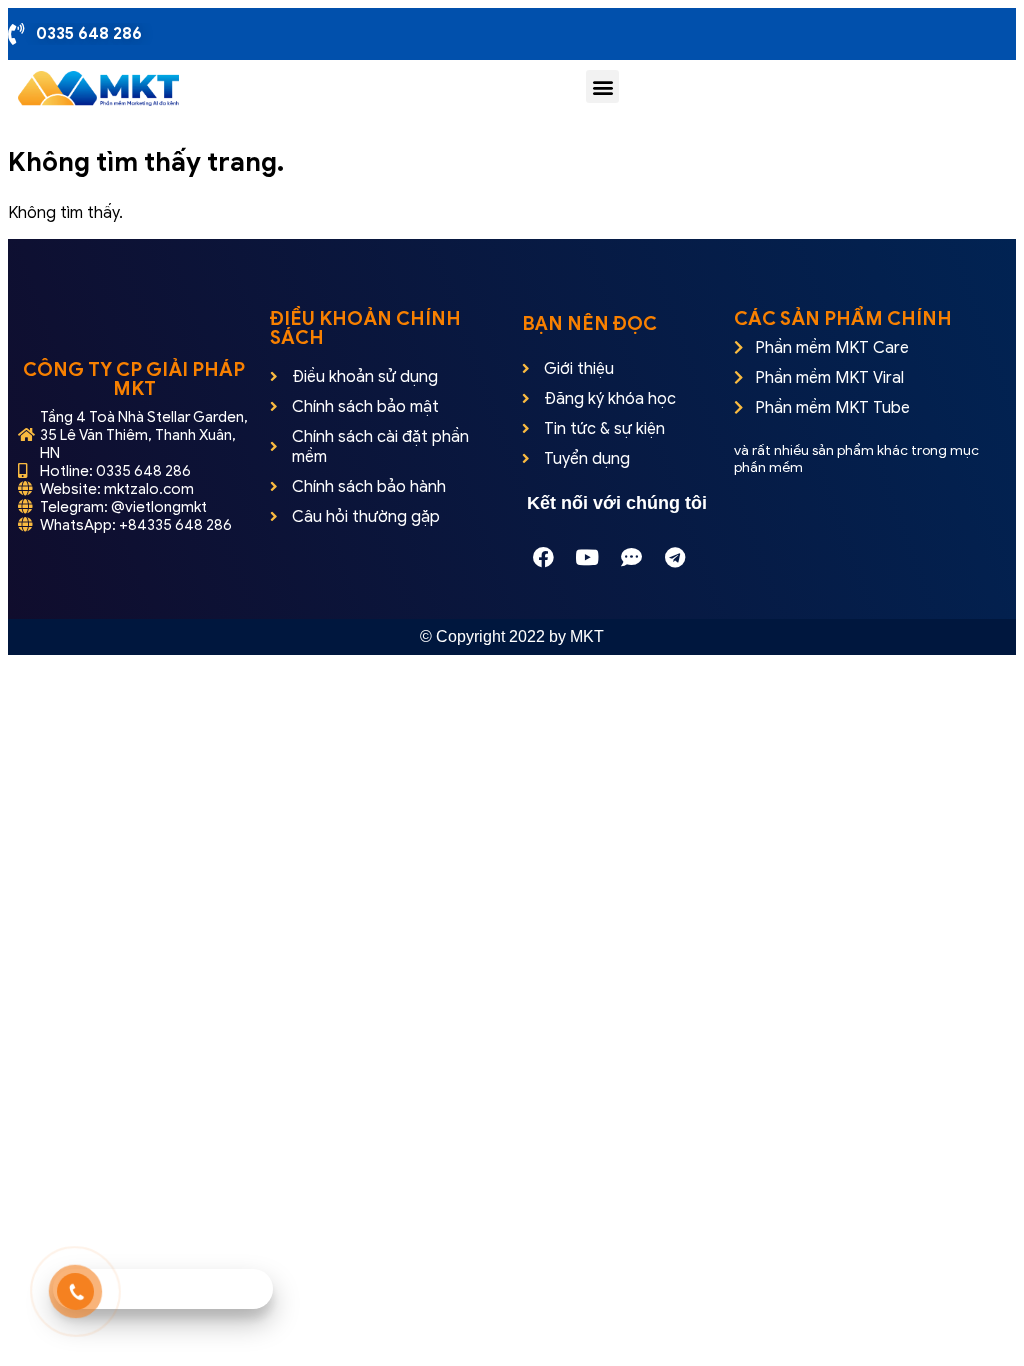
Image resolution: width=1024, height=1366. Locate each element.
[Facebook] (543, 558)
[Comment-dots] (631, 558)
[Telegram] (675, 558)
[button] (602, 86)
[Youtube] (587, 558)
